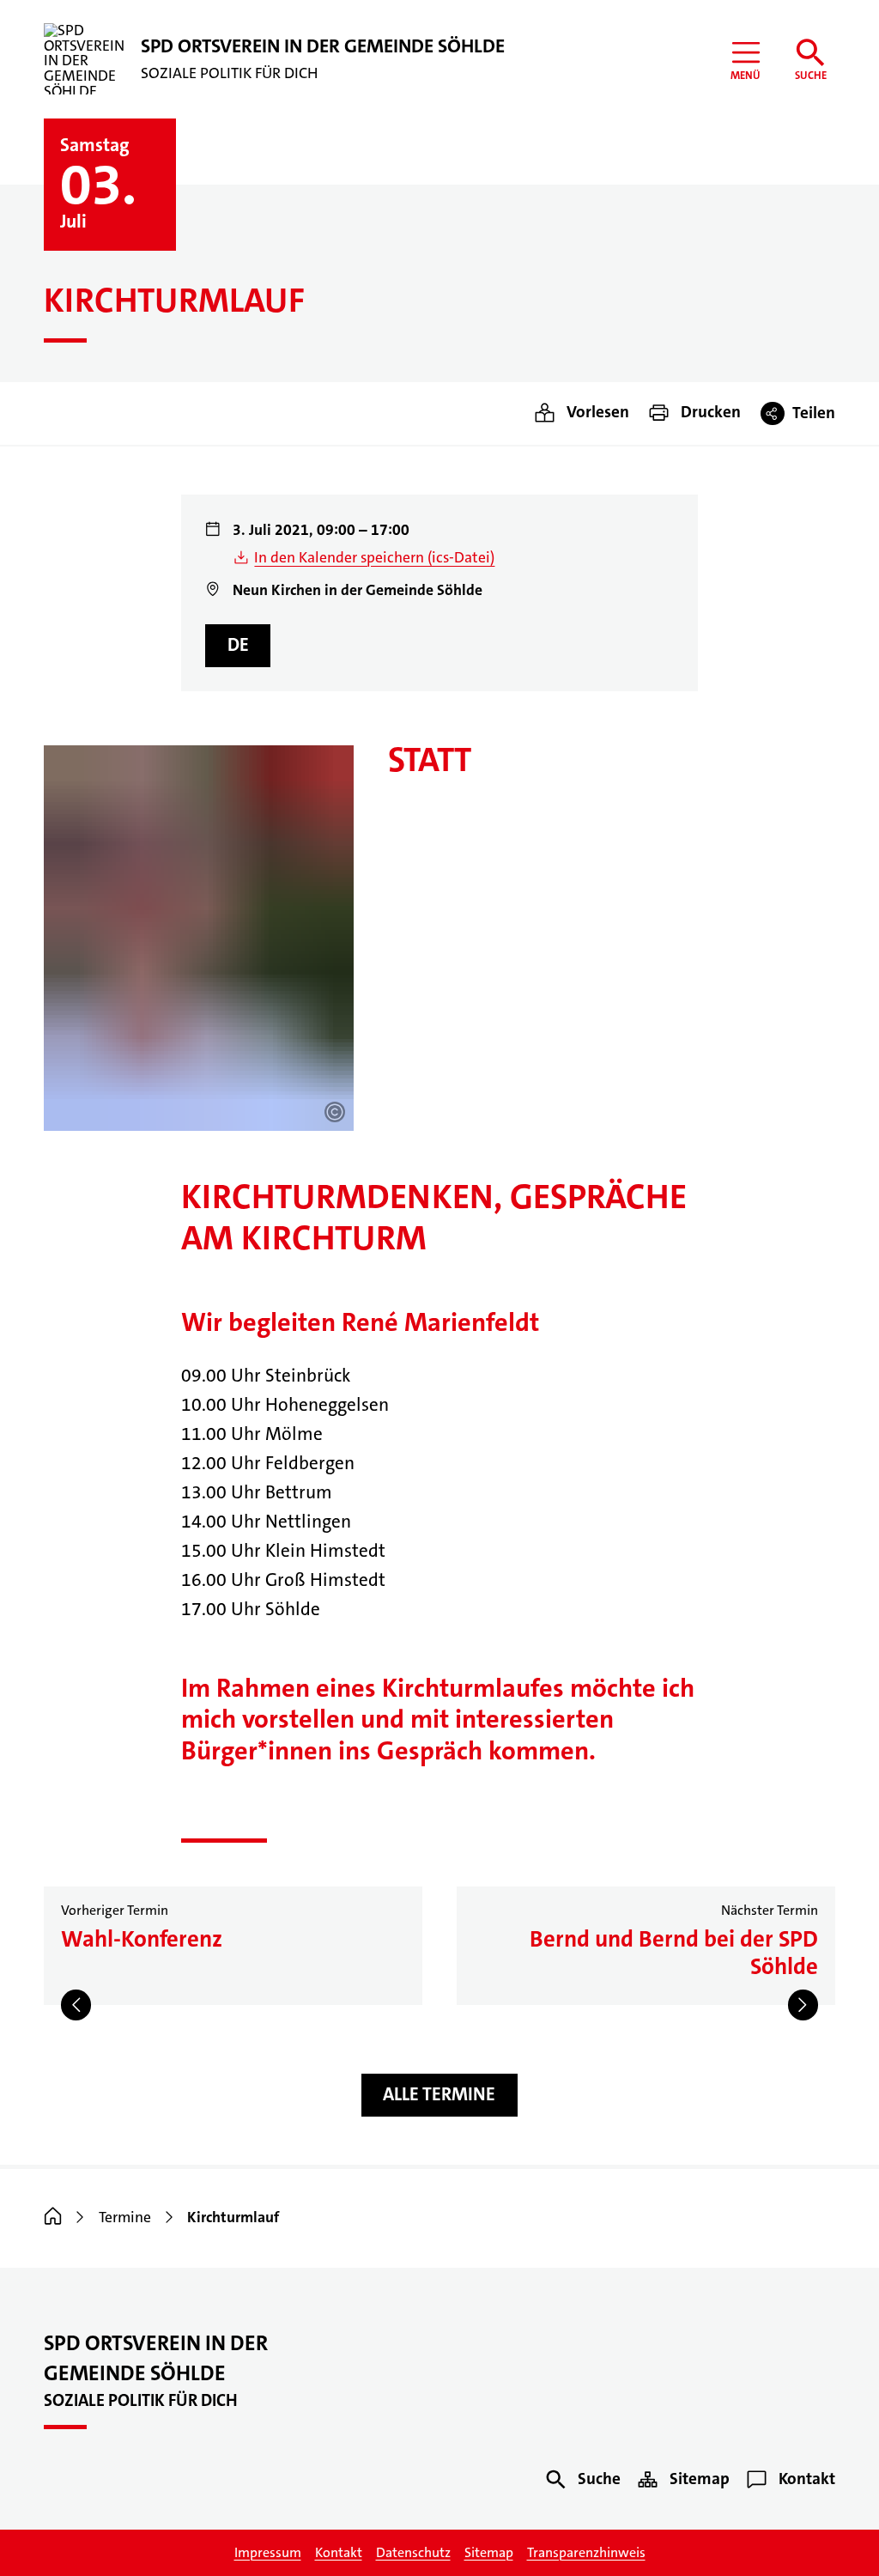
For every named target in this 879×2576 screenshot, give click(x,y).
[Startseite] (53, 2218)
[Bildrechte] (335, 1112)
